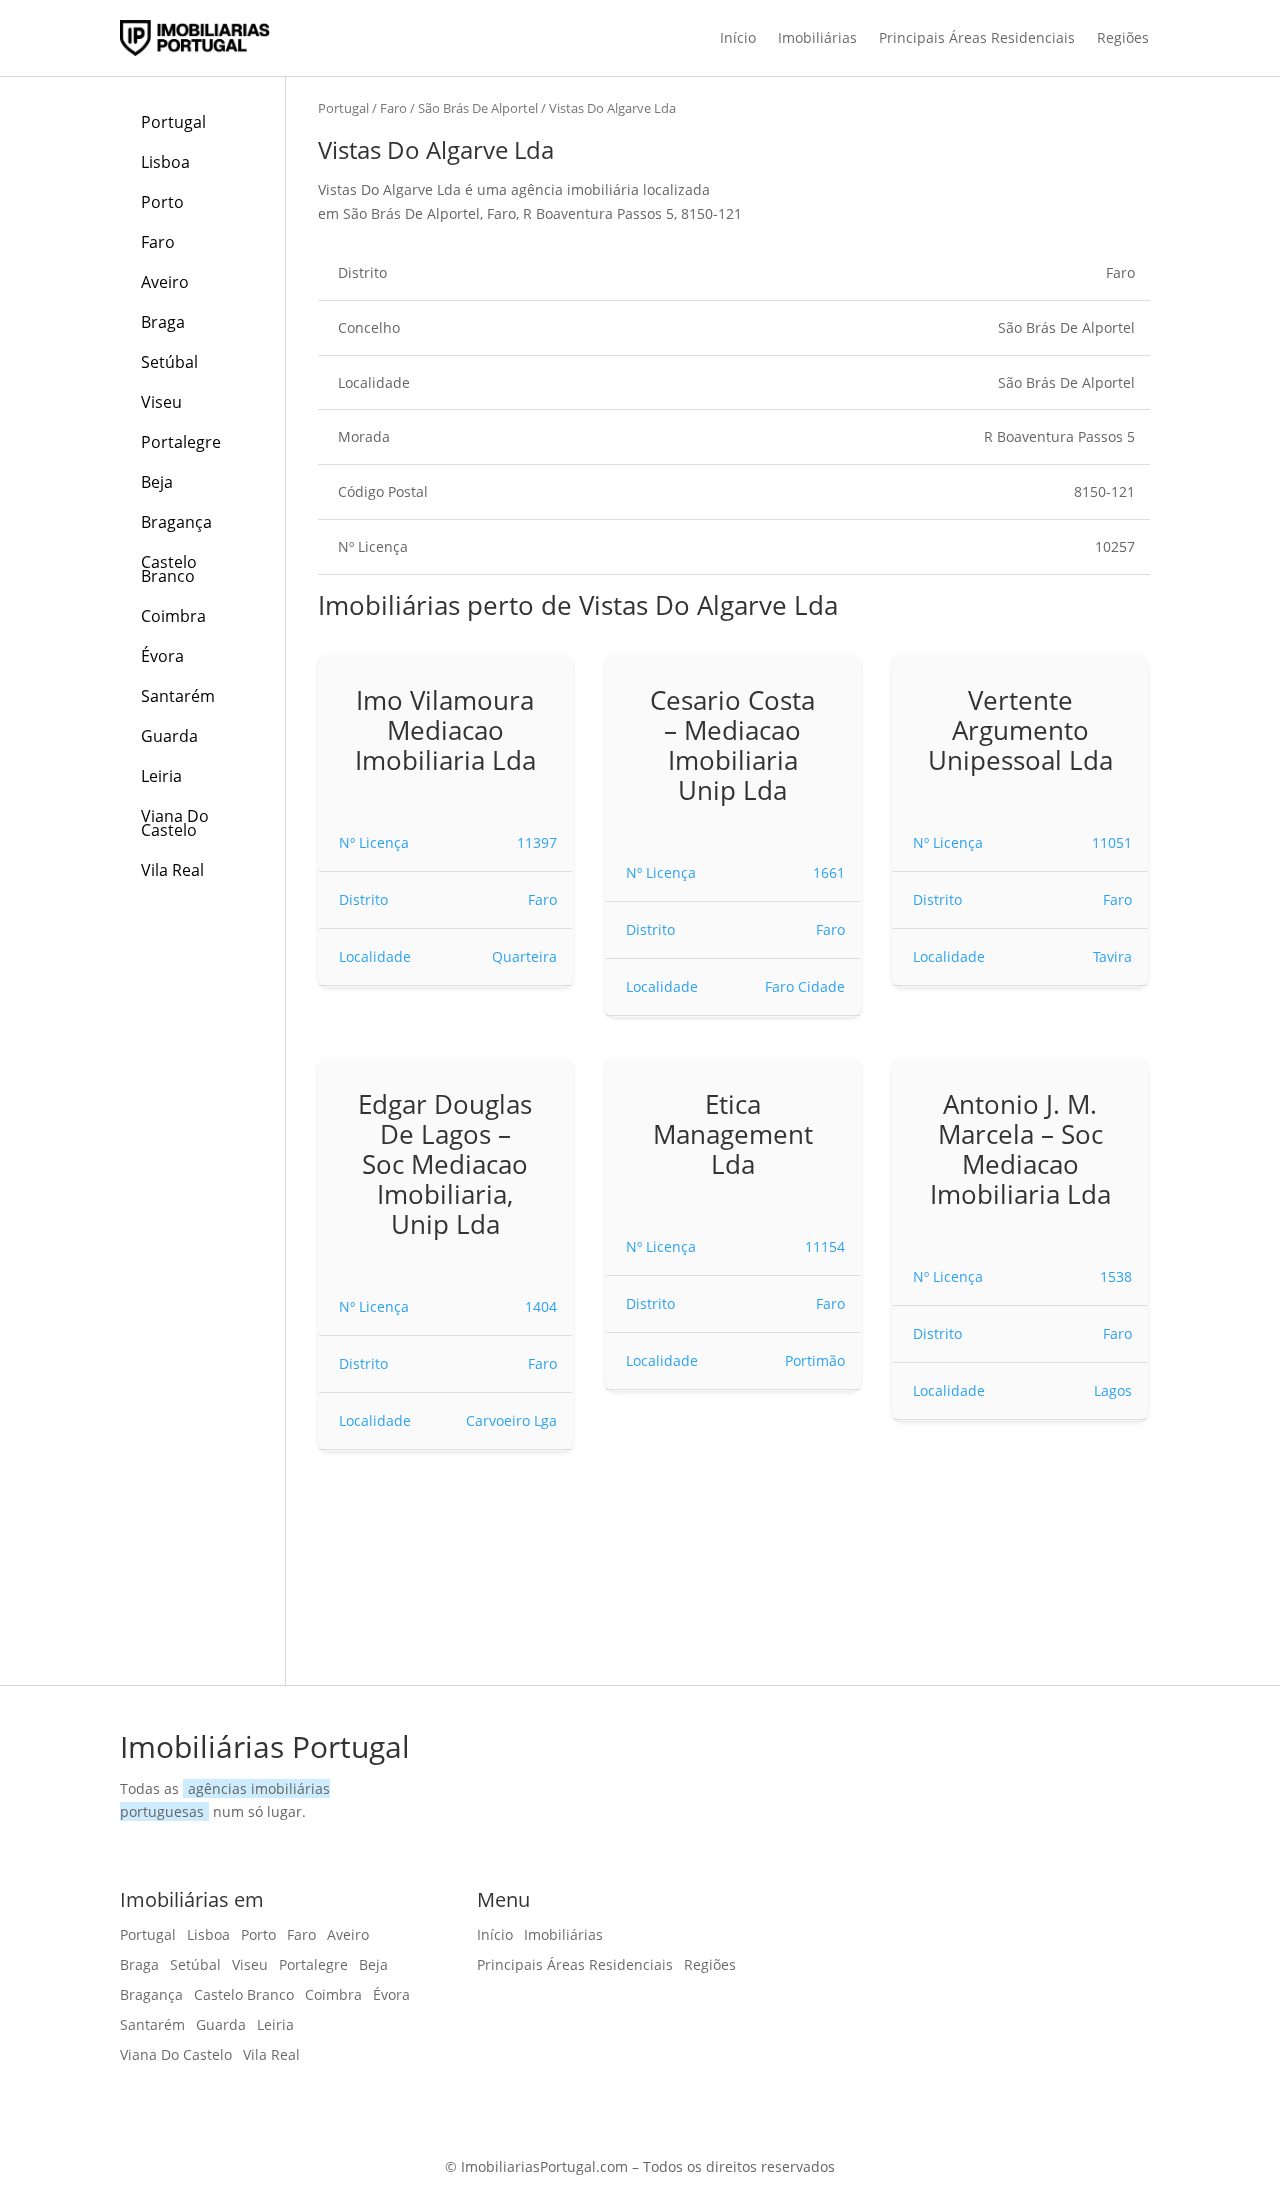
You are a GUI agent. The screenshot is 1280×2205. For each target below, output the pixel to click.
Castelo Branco (169, 569)
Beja (157, 482)
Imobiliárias (817, 37)
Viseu (161, 402)
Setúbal (169, 362)
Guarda (169, 736)
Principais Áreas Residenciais (977, 37)
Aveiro (165, 282)
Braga (163, 322)
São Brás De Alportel (478, 108)
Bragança (176, 522)
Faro (158, 242)
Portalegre (181, 442)
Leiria (161, 776)
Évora (162, 656)
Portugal (173, 122)
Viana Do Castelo (175, 823)
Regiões (1123, 37)
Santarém (178, 696)
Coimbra (173, 616)
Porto (162, 202)
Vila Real (172, 870)
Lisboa (165, 162)
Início (738, 37)
